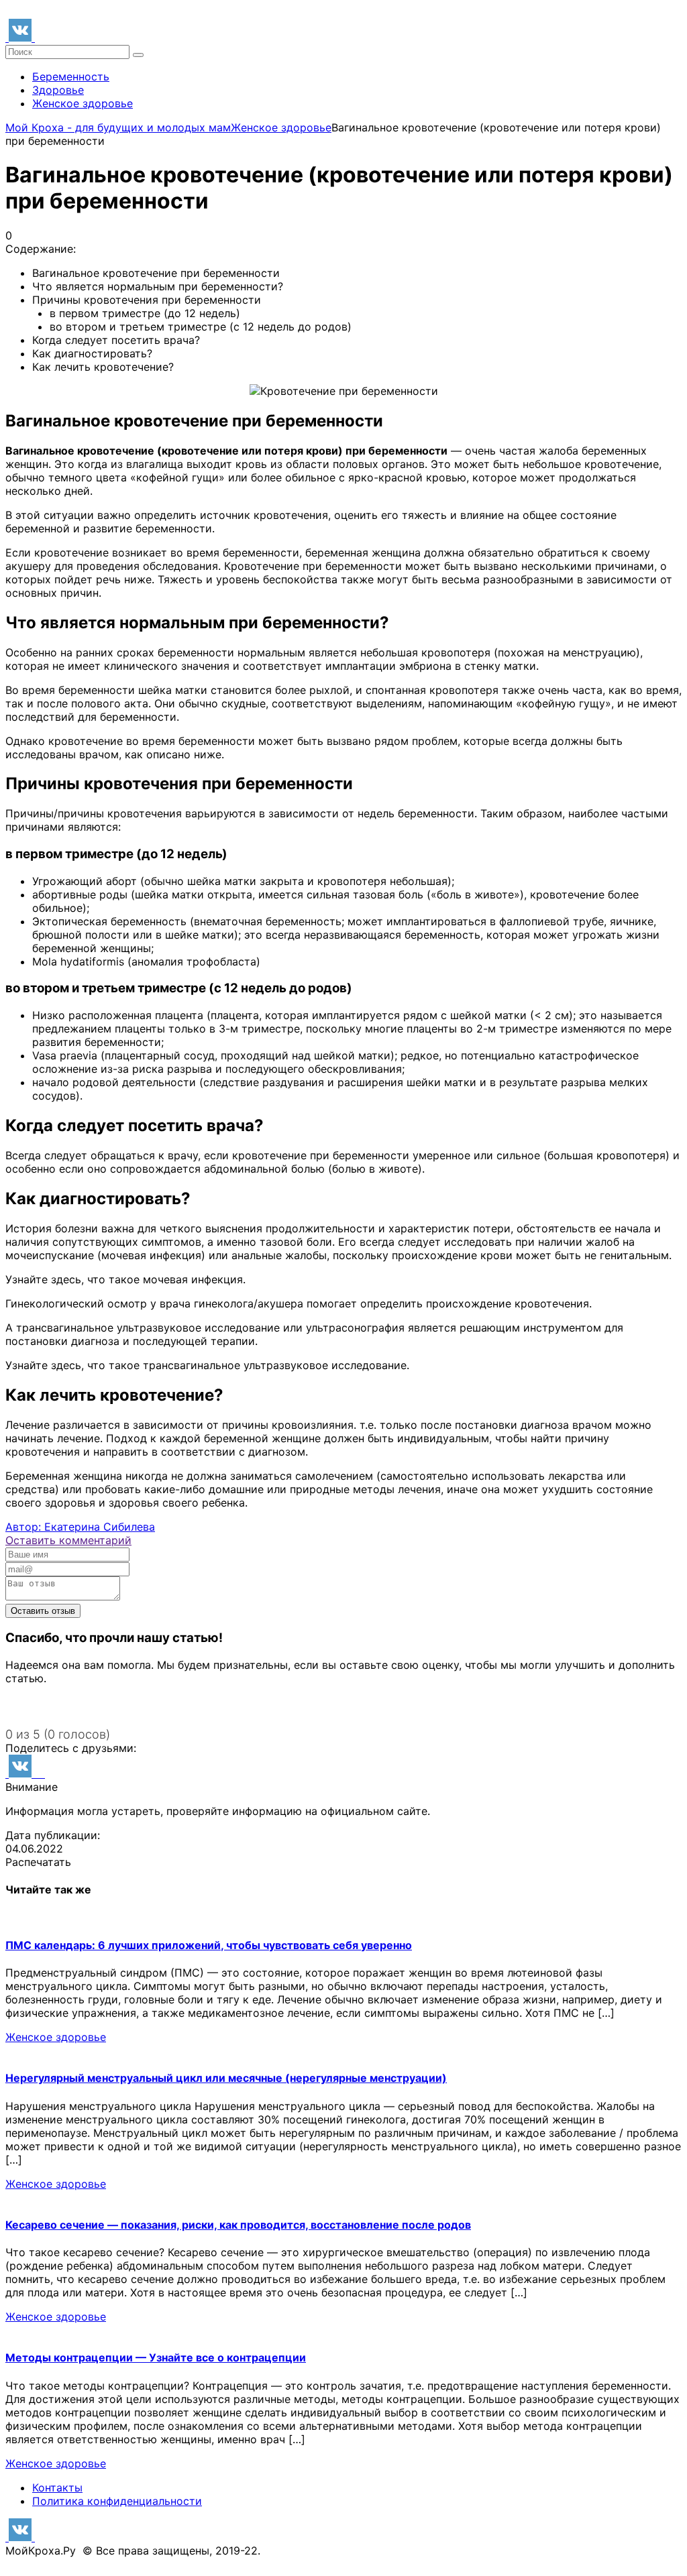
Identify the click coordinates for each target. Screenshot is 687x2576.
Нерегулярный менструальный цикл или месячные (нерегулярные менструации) (226, 2078)
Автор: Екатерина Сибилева (80, 1527)
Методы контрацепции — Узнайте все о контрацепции (156, 2357)
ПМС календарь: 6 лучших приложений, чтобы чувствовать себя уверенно (209, 1945)
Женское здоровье (83, 103)
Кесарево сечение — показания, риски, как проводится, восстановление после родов (238, 2225)
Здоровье (58, 90)
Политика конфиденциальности (117, 2501)
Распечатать (38, 1862)
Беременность (71, 76)
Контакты (57, 2487)
